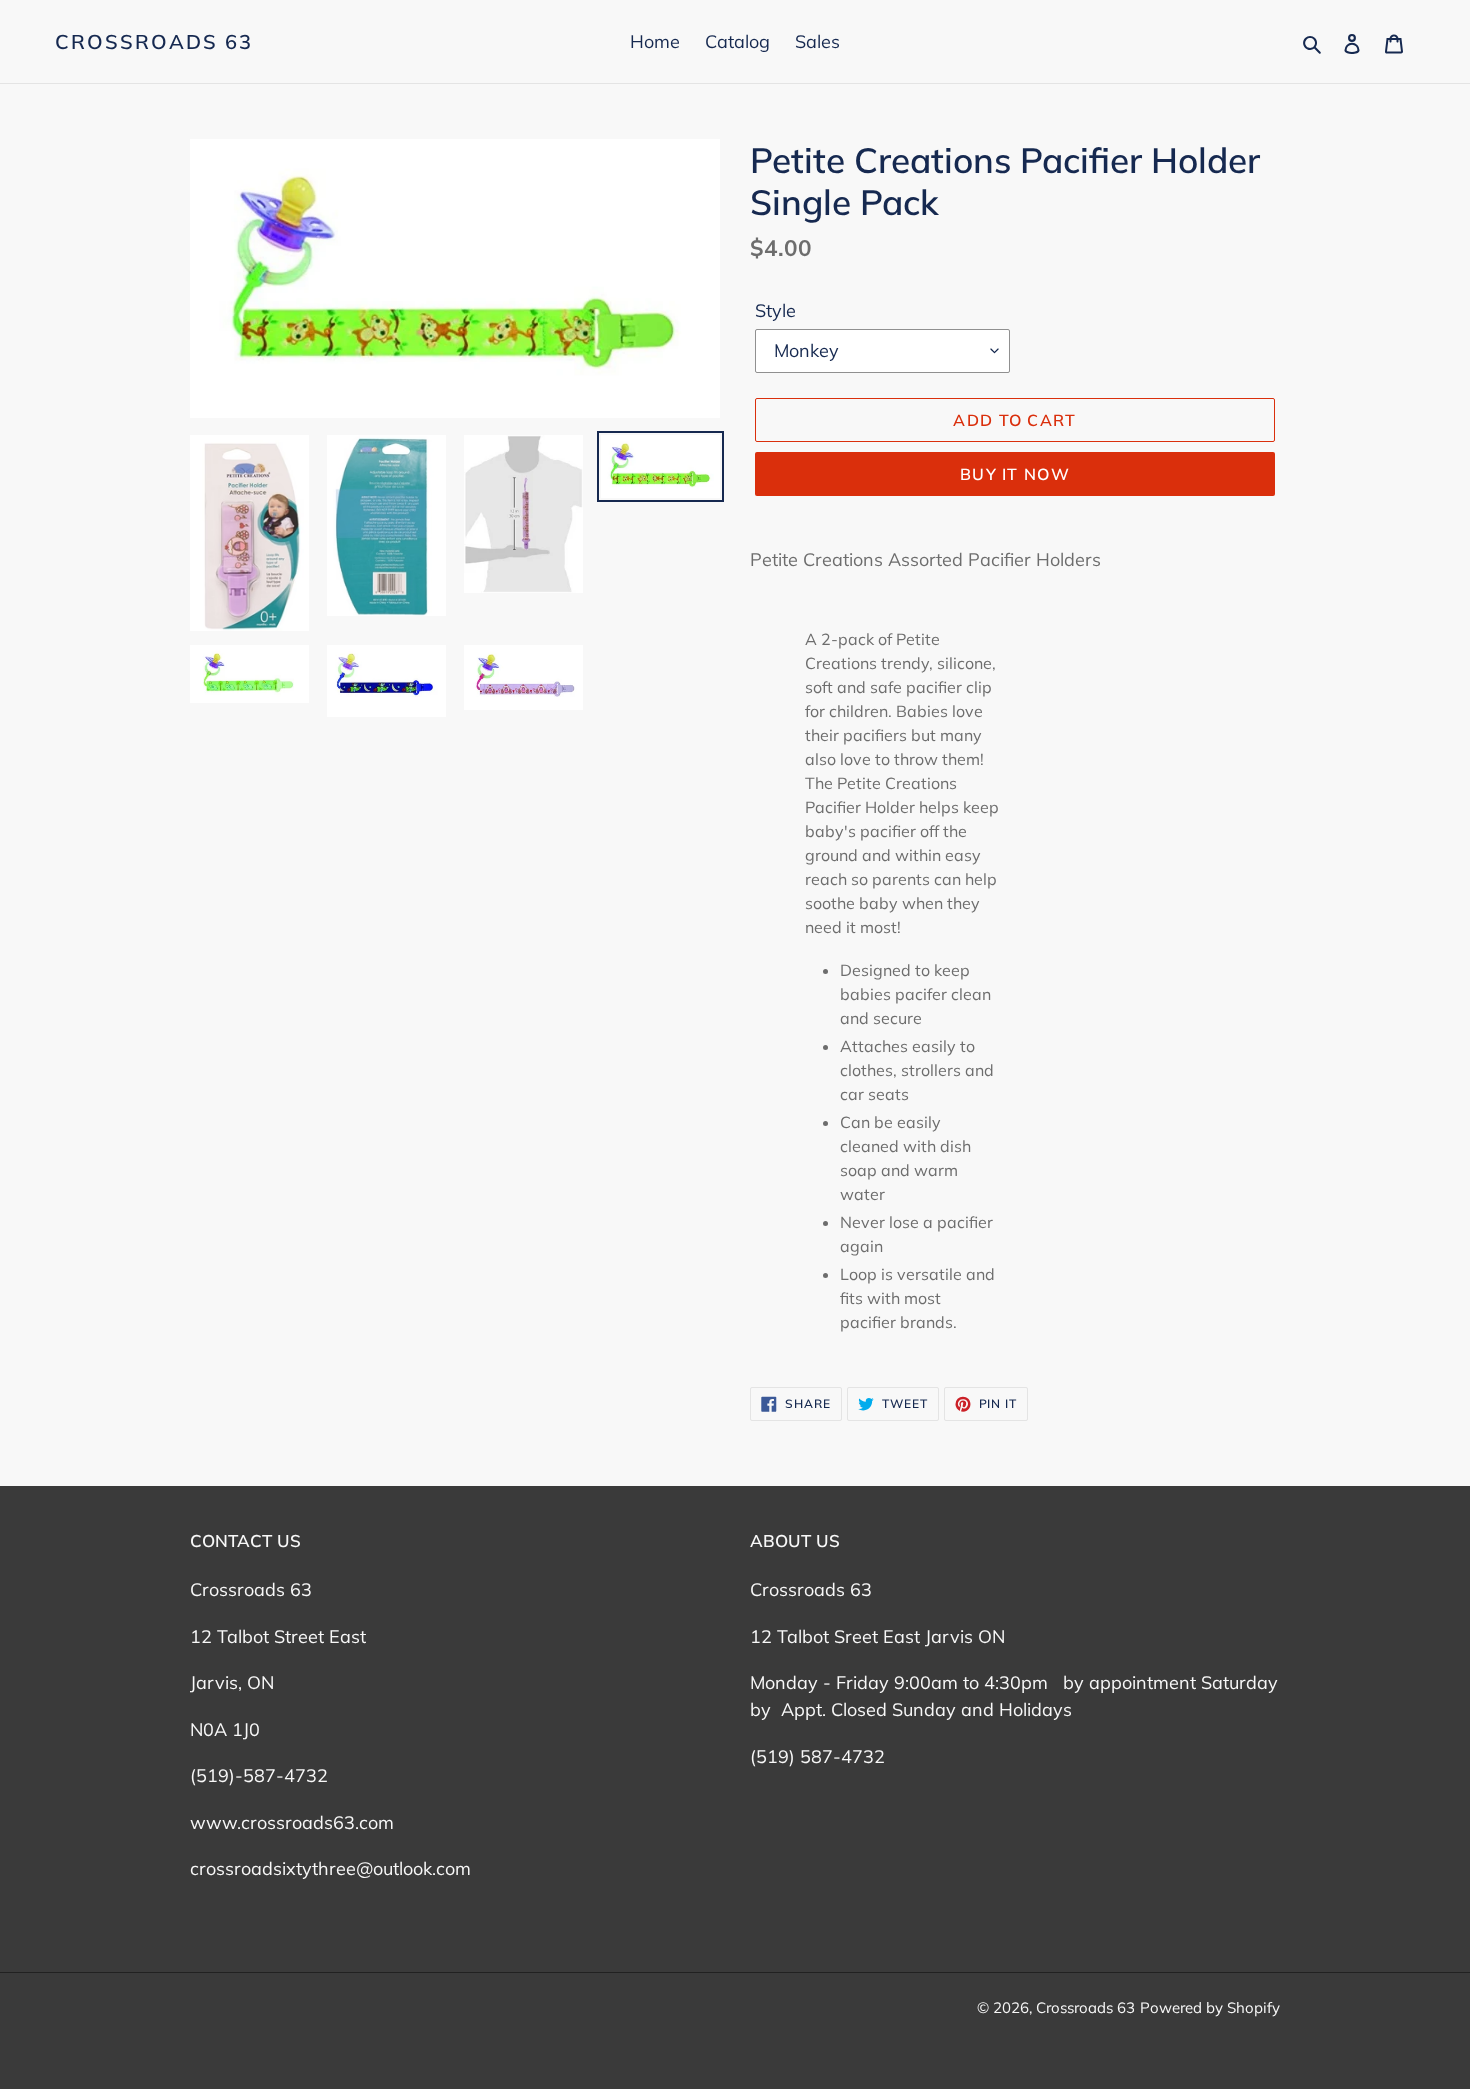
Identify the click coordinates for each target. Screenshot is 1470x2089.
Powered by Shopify (1210, 2007)
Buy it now (1015, 474)
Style (775, 310)
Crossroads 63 (154, 42)
